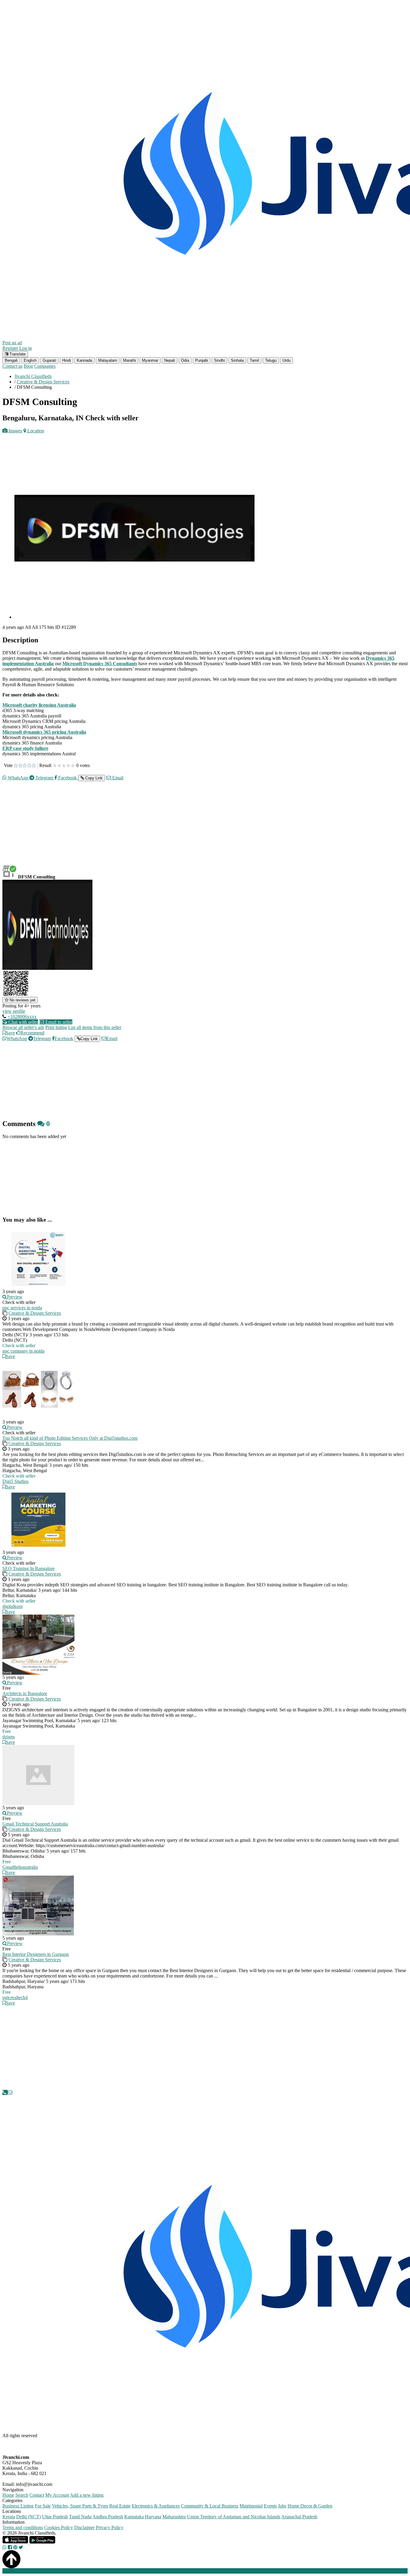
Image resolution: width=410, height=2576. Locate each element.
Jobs (282, 2506)
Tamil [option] (254, 360)
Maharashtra (174, 2517)
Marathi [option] (130, 360)
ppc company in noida (23, 1351)
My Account (57, 2495)
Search (22, 2495)
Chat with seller (23, 1022)
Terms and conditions (23, 2527)
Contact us (12, 366)
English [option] (30, 360)
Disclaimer (84, 2527)
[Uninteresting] (18, 766)
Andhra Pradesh (108, 2517)
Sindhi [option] (219, 360)
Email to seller (58, 1022)
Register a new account (172, 2571)
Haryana (153, 2517)
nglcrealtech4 (15, 1997)
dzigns (9, 1737)
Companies (45, 366)
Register (10, 348)
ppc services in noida (22, 1308)
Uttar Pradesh (55, 2517)
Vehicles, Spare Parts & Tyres (80, 2506)
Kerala (9, 2517)
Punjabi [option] (202, 360)
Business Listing (18, 2506)
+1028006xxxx (22, 1017)
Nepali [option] (170, 360)
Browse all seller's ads (23, 1027)
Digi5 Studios (15, 1481)
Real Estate (120, 2506)
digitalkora (12, 1606)
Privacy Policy (110, 2527)
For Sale (43, 2506)
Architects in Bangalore (25, 1693)
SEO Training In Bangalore (29, 1568)
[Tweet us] (21, 2547)
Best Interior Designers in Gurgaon (36, 1954)
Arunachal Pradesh (299, 2517)
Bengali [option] (11, 360)
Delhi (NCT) (29, 2517)
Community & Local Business (210, 2506)
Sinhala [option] (237, 360)
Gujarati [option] (49, 360)
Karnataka (134, 2517)
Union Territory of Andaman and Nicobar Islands (234, 2517)
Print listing (56, 1027)
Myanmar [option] (150, 360)
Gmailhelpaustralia (20, 1867)
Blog (28, 366)
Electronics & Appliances (156, 2506)
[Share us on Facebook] (10, 2547)
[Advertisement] (182, 828)
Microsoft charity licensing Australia (39, 705)
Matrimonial (251, 2506)
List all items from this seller (95, 1027)
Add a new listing (87, 2495)
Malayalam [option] (108, 360)
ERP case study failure (25, 748)
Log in (26, 348)
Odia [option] (185, 360)
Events (270, 2506)
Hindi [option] (66, 360)
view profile (14, 1011)
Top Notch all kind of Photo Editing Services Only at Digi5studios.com (70, 1438)
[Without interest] (16, 766)
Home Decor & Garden (310, 2506)
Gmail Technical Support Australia (35, 1824)
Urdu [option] (286, 360)
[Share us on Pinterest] (15, 2547)
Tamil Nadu (80, 2517)
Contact (37, 2495)
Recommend (32, 1033)
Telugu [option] (271, 360)
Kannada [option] (84, 360)
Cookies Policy (59, 2527)
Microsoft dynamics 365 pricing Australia (44, 732)
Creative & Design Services (35, 1313)
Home (8, 2495)
